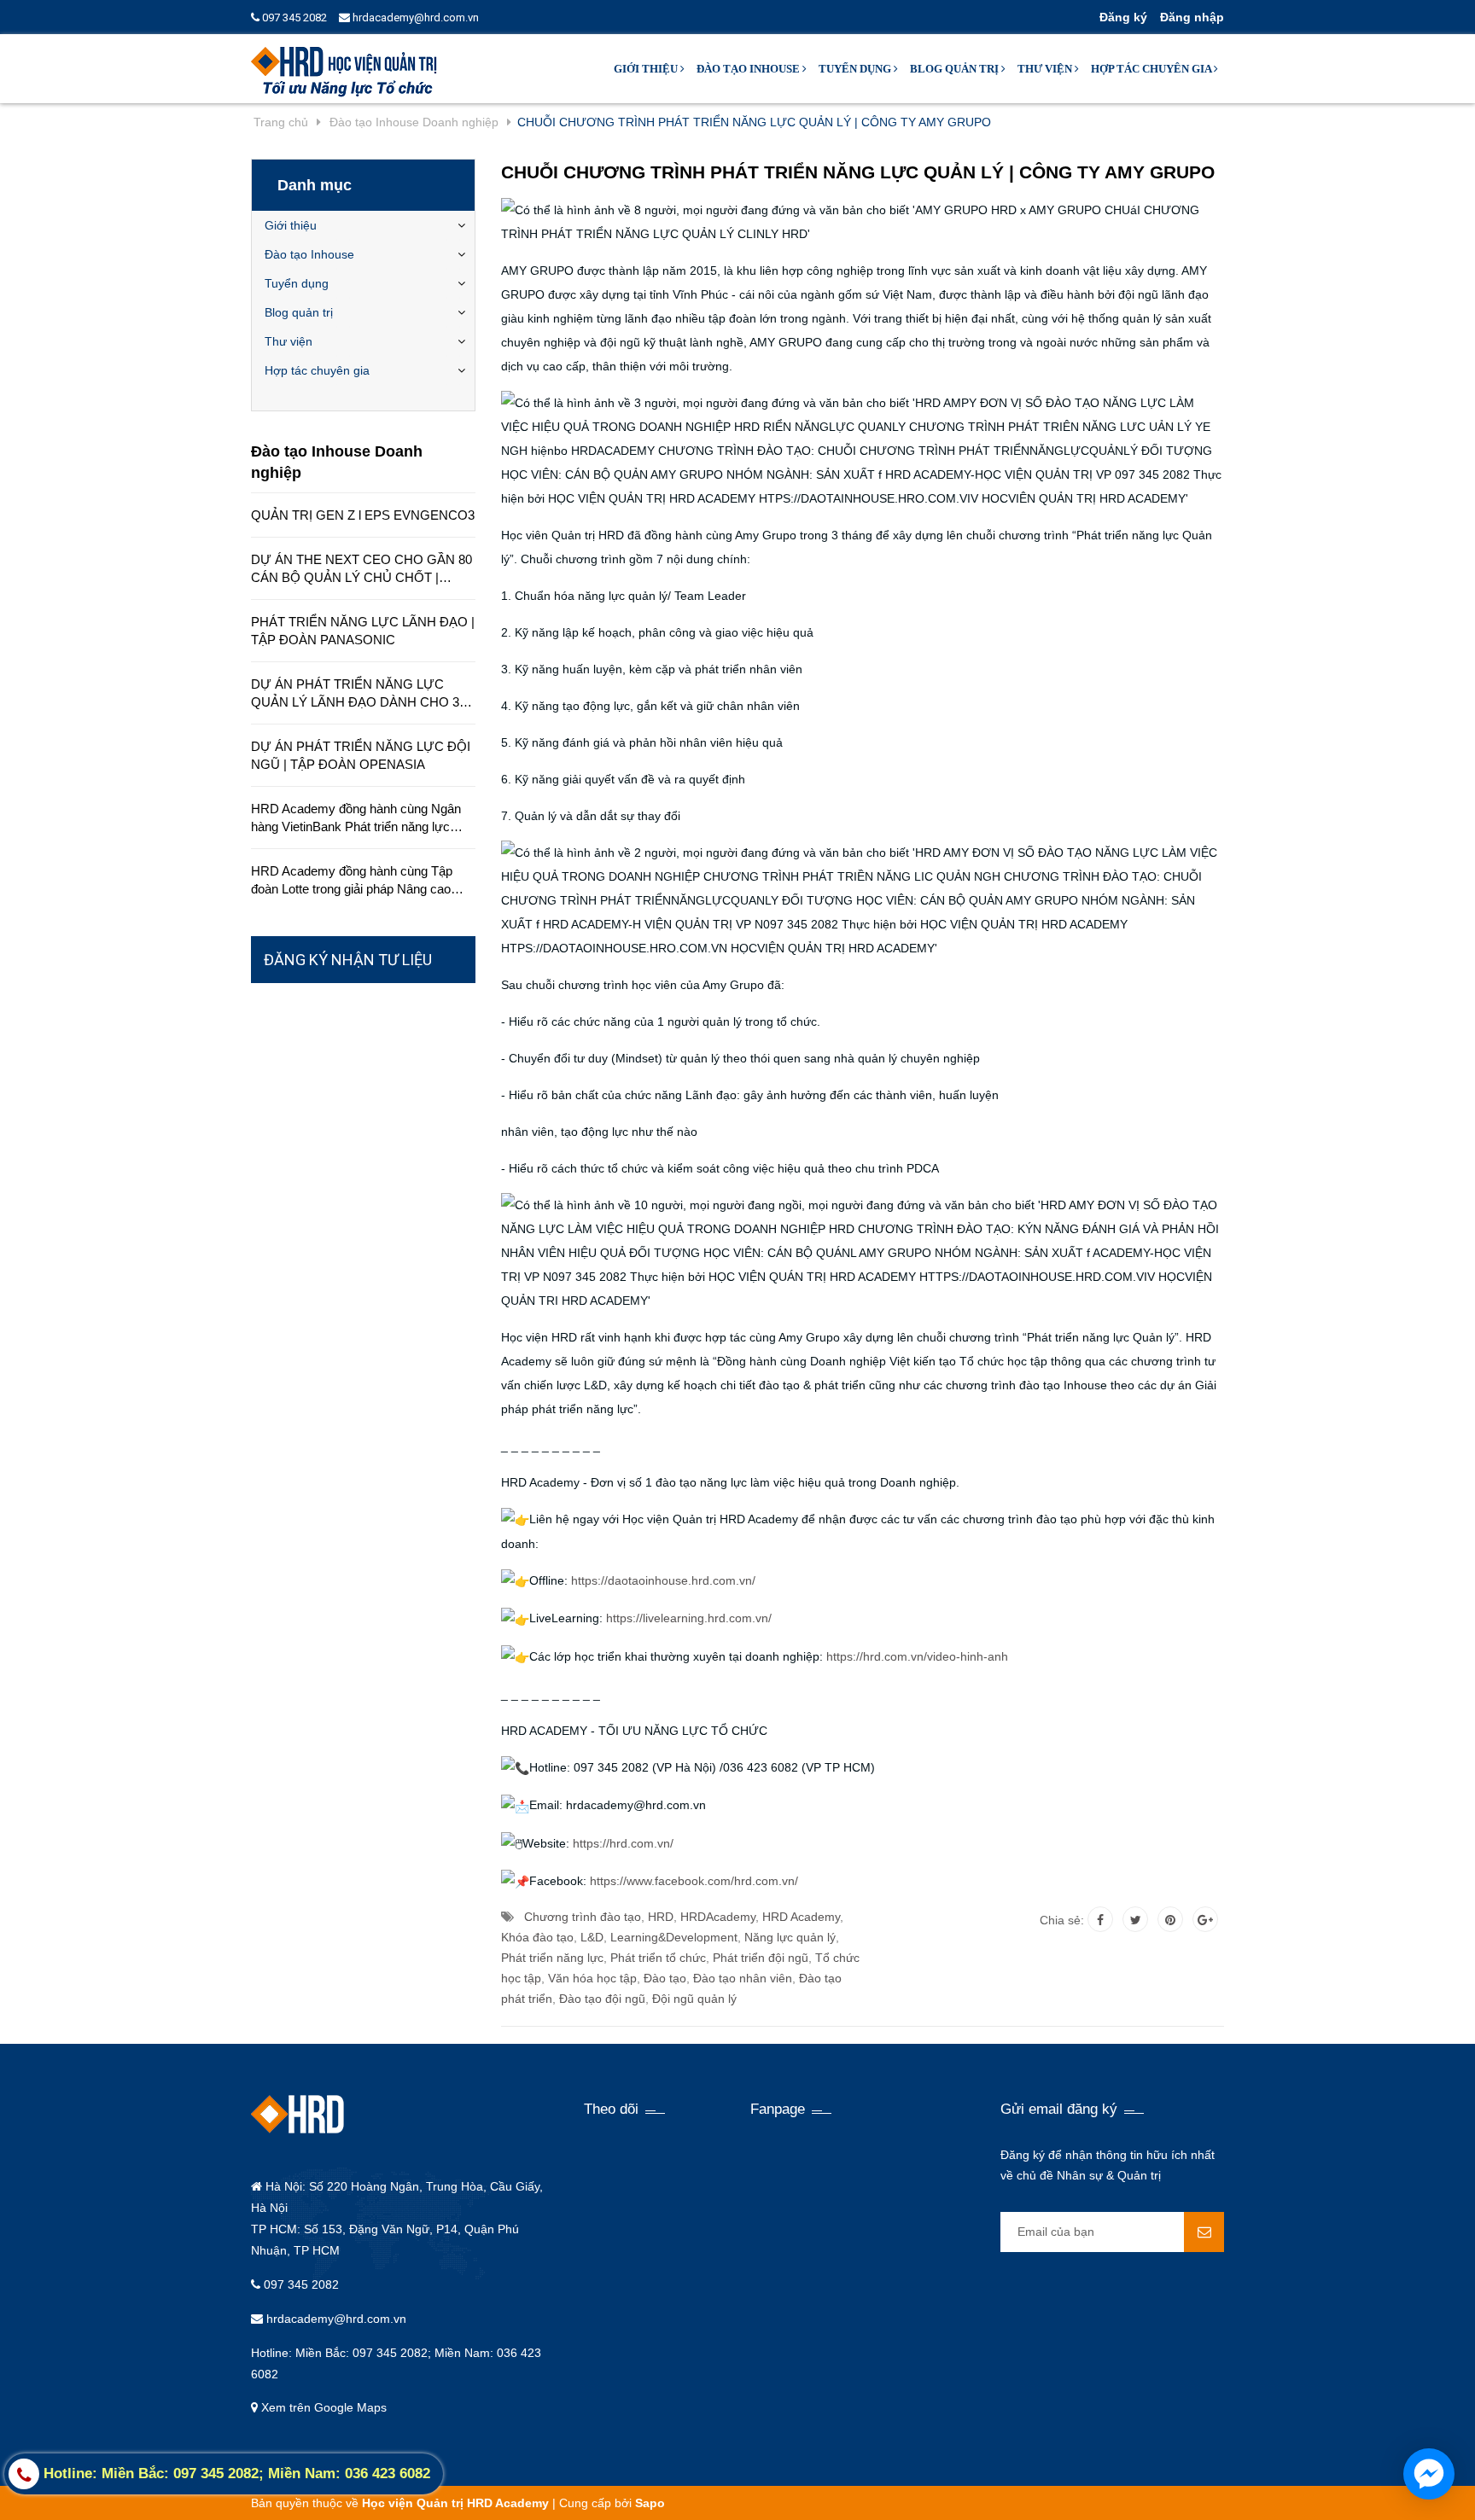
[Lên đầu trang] (1256, 2486)
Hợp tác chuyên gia (1152, 69)
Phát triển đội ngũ (761, 1958)
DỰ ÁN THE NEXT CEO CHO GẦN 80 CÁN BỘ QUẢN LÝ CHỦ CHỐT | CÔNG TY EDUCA (361, 569)
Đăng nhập (1192, 17)
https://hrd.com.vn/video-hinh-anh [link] (917, 1656)
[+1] (1205, 1919)
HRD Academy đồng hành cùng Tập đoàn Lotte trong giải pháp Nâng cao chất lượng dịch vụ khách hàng (352, 881)
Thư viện (1046, 69)
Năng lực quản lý (790, 1937)
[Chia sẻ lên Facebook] (1100, 1919)
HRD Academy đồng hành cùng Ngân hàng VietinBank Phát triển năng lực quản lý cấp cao (356, 818)
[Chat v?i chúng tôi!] (1429, 2474)
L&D (592, 1937)
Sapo (650, 2503)
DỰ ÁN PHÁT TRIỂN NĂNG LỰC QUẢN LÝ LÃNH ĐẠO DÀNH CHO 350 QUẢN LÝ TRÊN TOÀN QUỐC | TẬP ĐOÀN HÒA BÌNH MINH (362, 694)
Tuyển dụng (856, 69)
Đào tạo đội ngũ (602, 1999)
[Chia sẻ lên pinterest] (1170, 1919)
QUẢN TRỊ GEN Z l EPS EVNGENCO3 (363, 515)
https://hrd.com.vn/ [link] (623, 1843)
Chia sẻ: (1062, 1920)
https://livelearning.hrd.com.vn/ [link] (689, 1618)
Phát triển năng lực (552, 1958)
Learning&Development (674, 1937)
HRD (661, 1917)
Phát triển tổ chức (658, 1958)
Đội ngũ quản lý (694, 1999)
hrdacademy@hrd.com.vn (414, 17)
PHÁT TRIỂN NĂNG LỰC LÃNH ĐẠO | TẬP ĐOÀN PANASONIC (363, 631)
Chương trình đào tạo (583, 1917)
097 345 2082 (293, 17)
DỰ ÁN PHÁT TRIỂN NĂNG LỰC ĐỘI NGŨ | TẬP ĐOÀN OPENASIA (361, 755)
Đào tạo (665, 1978)
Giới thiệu (647, 69)
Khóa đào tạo (537, 1937)
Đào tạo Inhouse (749, 69)
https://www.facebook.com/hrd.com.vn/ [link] (694, 1881)
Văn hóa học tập (592, 1978)
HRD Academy (801, 1917)
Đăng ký (1123, 17)
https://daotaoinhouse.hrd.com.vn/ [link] (663, 1580)
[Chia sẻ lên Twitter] (1135, 1919)
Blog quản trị (956, 69)
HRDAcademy (718, 1917)
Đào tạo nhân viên (743, 1978)
